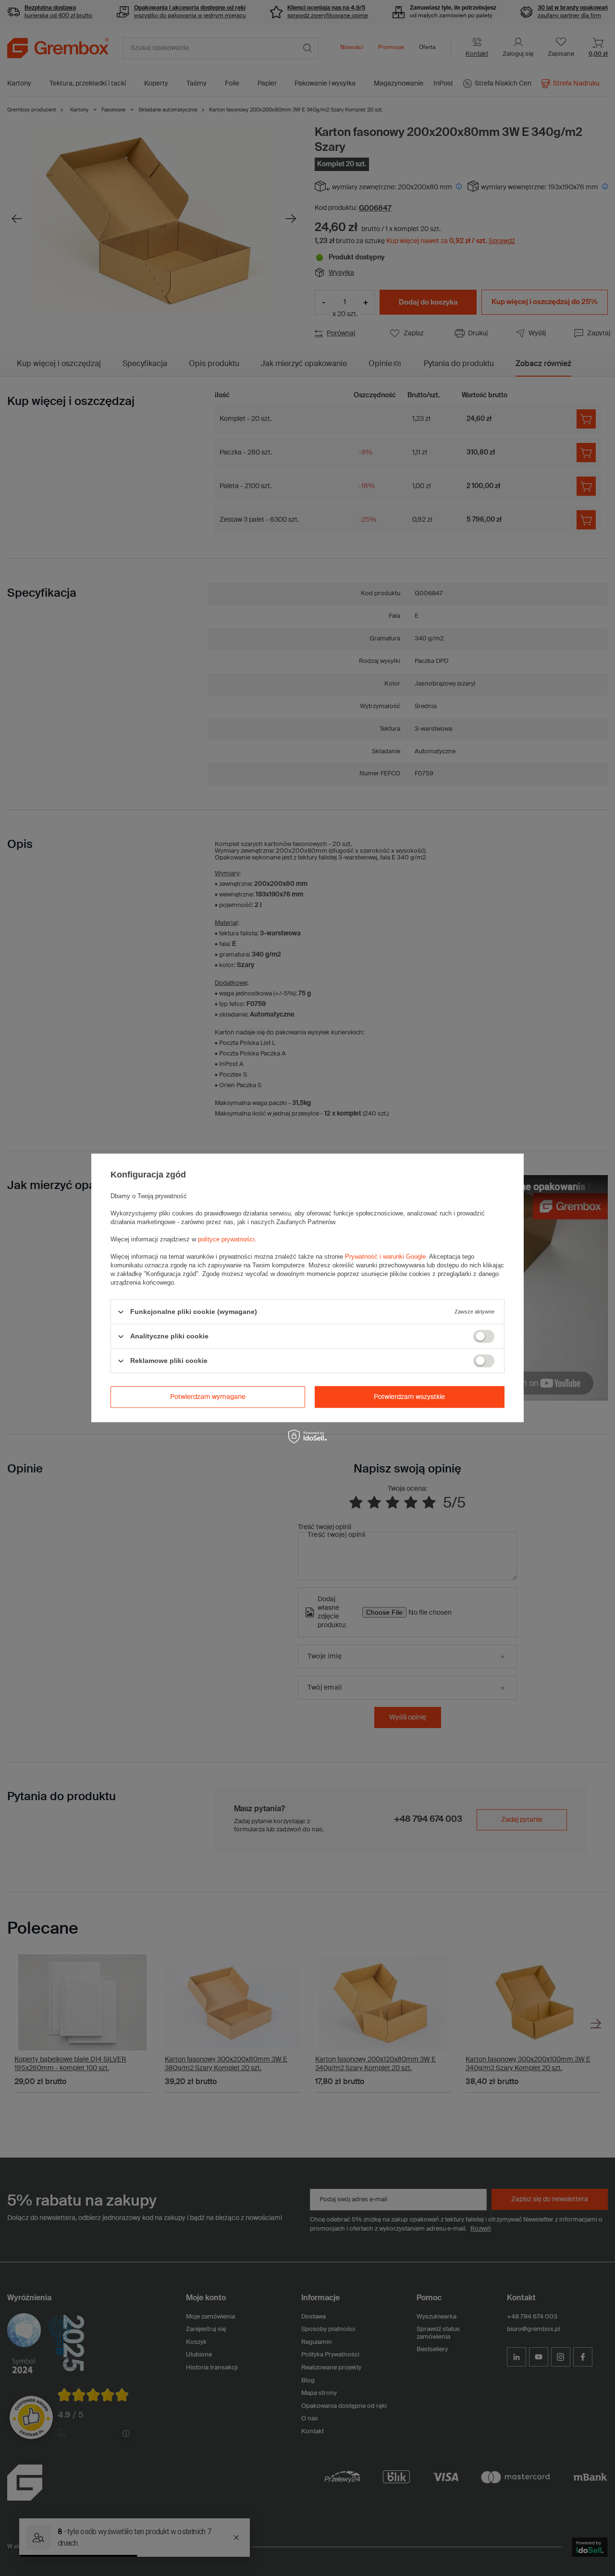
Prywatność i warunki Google (385, 1257)
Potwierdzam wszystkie (409, 1397)
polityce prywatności (226, 1239)
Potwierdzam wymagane (208, 1397)
